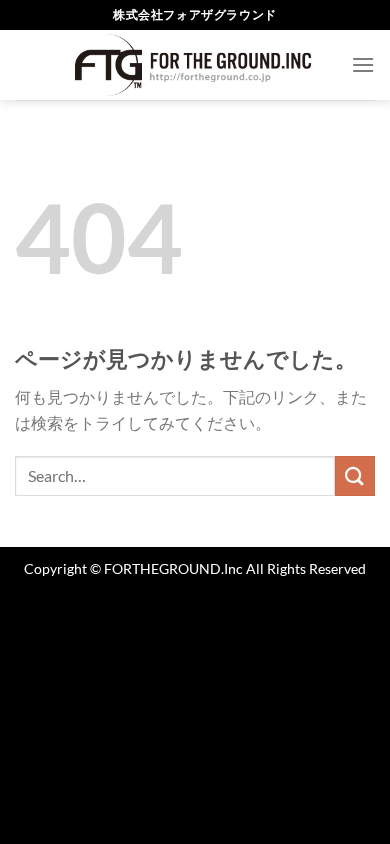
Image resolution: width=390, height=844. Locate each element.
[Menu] (363, 64)
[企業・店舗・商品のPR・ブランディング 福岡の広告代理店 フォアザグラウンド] (195, 65)
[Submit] (355, 475)
